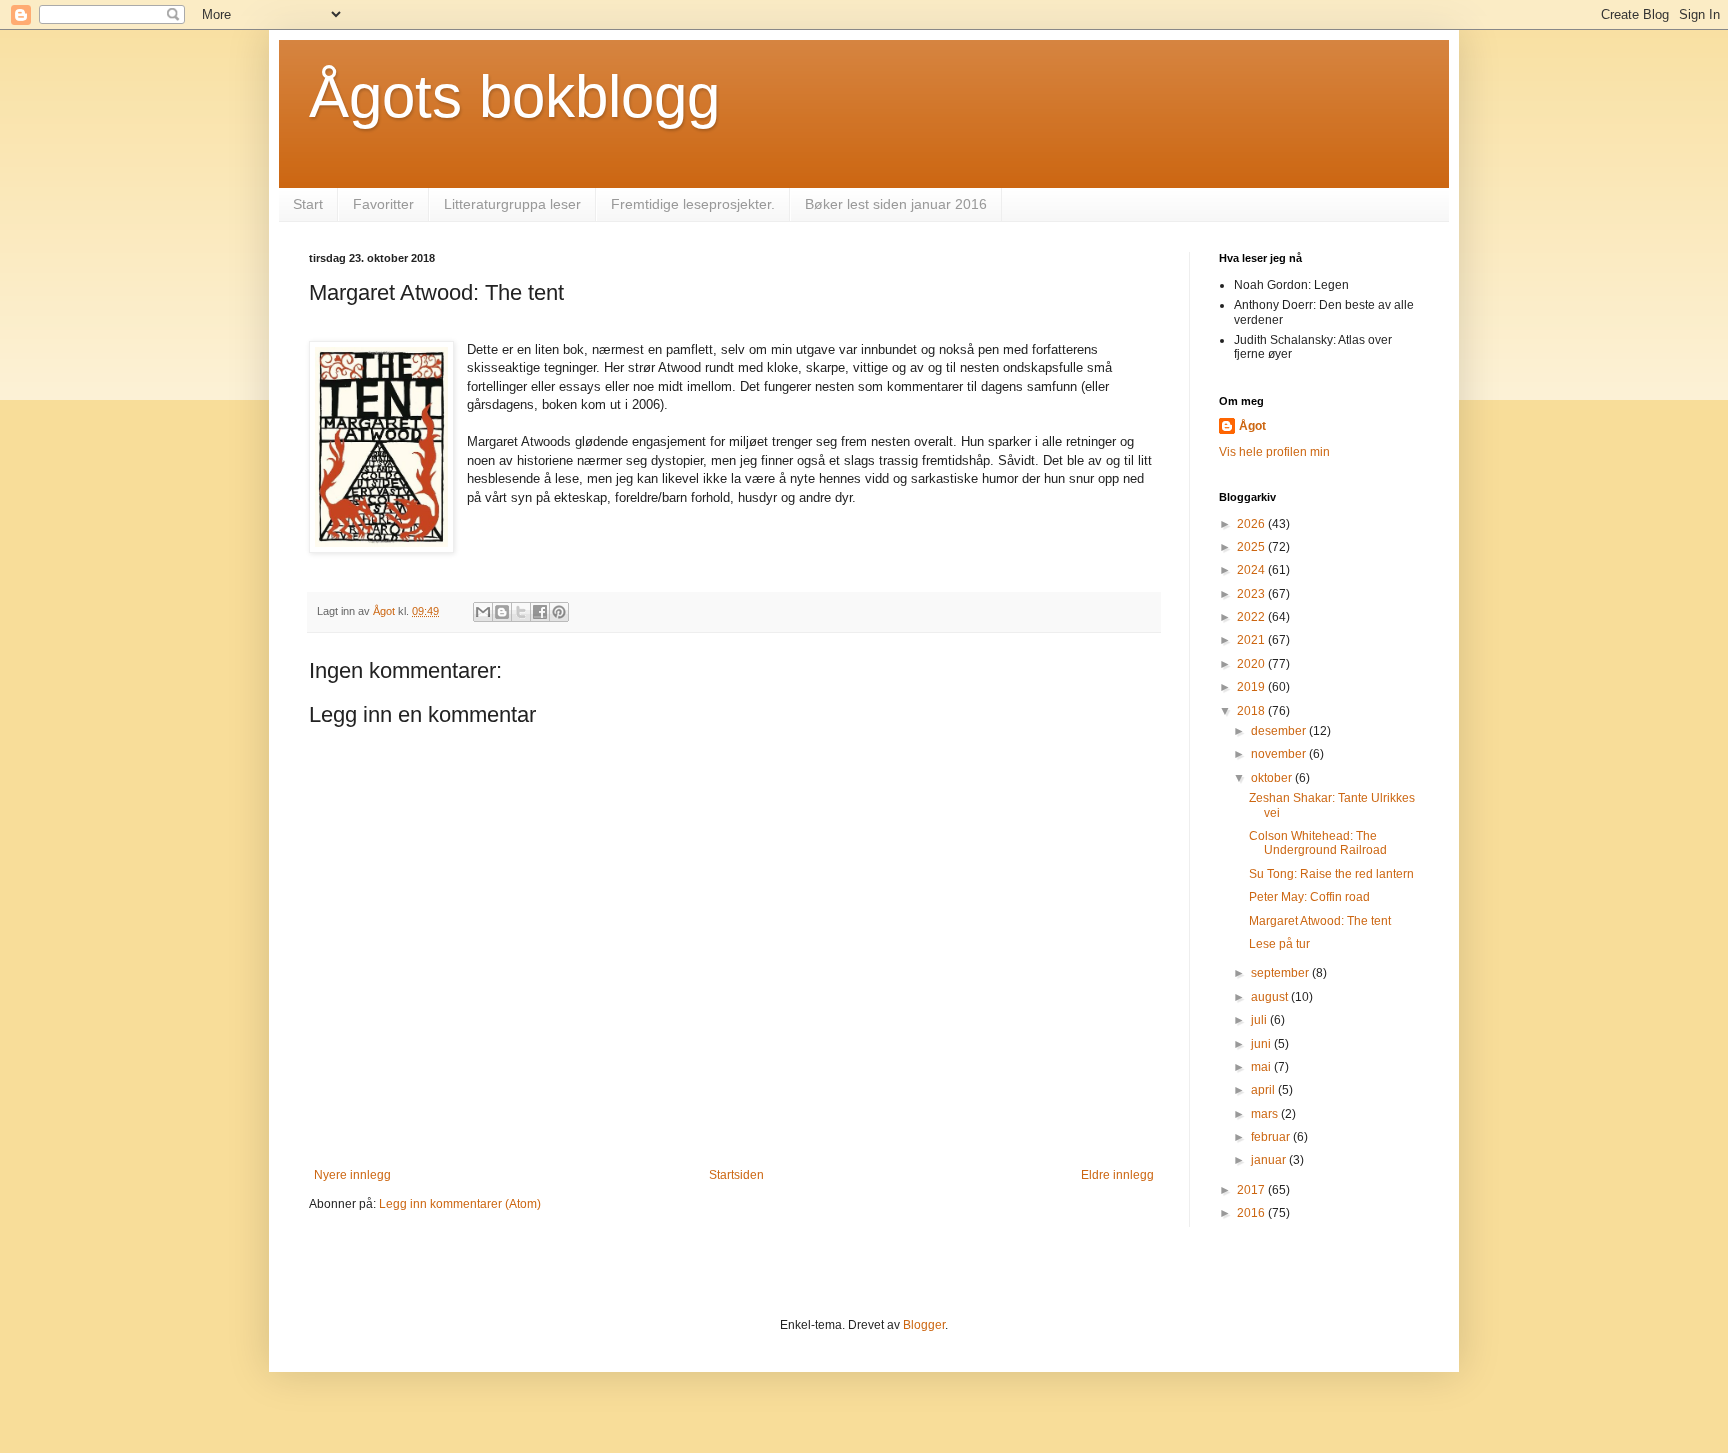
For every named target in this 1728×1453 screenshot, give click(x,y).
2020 (1252, 664)
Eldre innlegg (1117, 1175)
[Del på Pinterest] (559, 612)
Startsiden (736, 1175)
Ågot (1252, 426)
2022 (1252, 617)
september (1281, 973)
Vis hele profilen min (1274, 452)
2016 (1252, 1213)
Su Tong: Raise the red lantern (1331, 874)
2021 (1252, 640)
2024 (1252, 570)
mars (1266, 1114)
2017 (1252, 1190)
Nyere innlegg (352, 1175)
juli (1260, 1020)
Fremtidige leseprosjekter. (693, 204)
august (1271, 997)
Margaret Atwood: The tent (1320, 921)
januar (1270, 1160)
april (1264, 1090)
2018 (1252, 711)
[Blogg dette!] (502, 612)
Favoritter (383, 204)
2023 (1252, 594)
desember (1280, 731)
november (1280, 754)
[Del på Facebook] (540, 612)
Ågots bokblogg (514, 96)
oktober (1273, 778)
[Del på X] (521, 612)
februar (1272, 1137)
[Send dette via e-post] (483, 612)
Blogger (924, 1325)
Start (308, 204)
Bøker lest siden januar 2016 (896, 204)
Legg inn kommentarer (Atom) (460, 1204)
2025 (1252, 547)
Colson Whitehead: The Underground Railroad (1318, 843)
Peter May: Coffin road (1309, 897)
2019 (1252, 687)
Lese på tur (1279, 944)
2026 (1252, 524)
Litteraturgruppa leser (512, 204)
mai (1262, 1067)
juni (1262, 1044)
